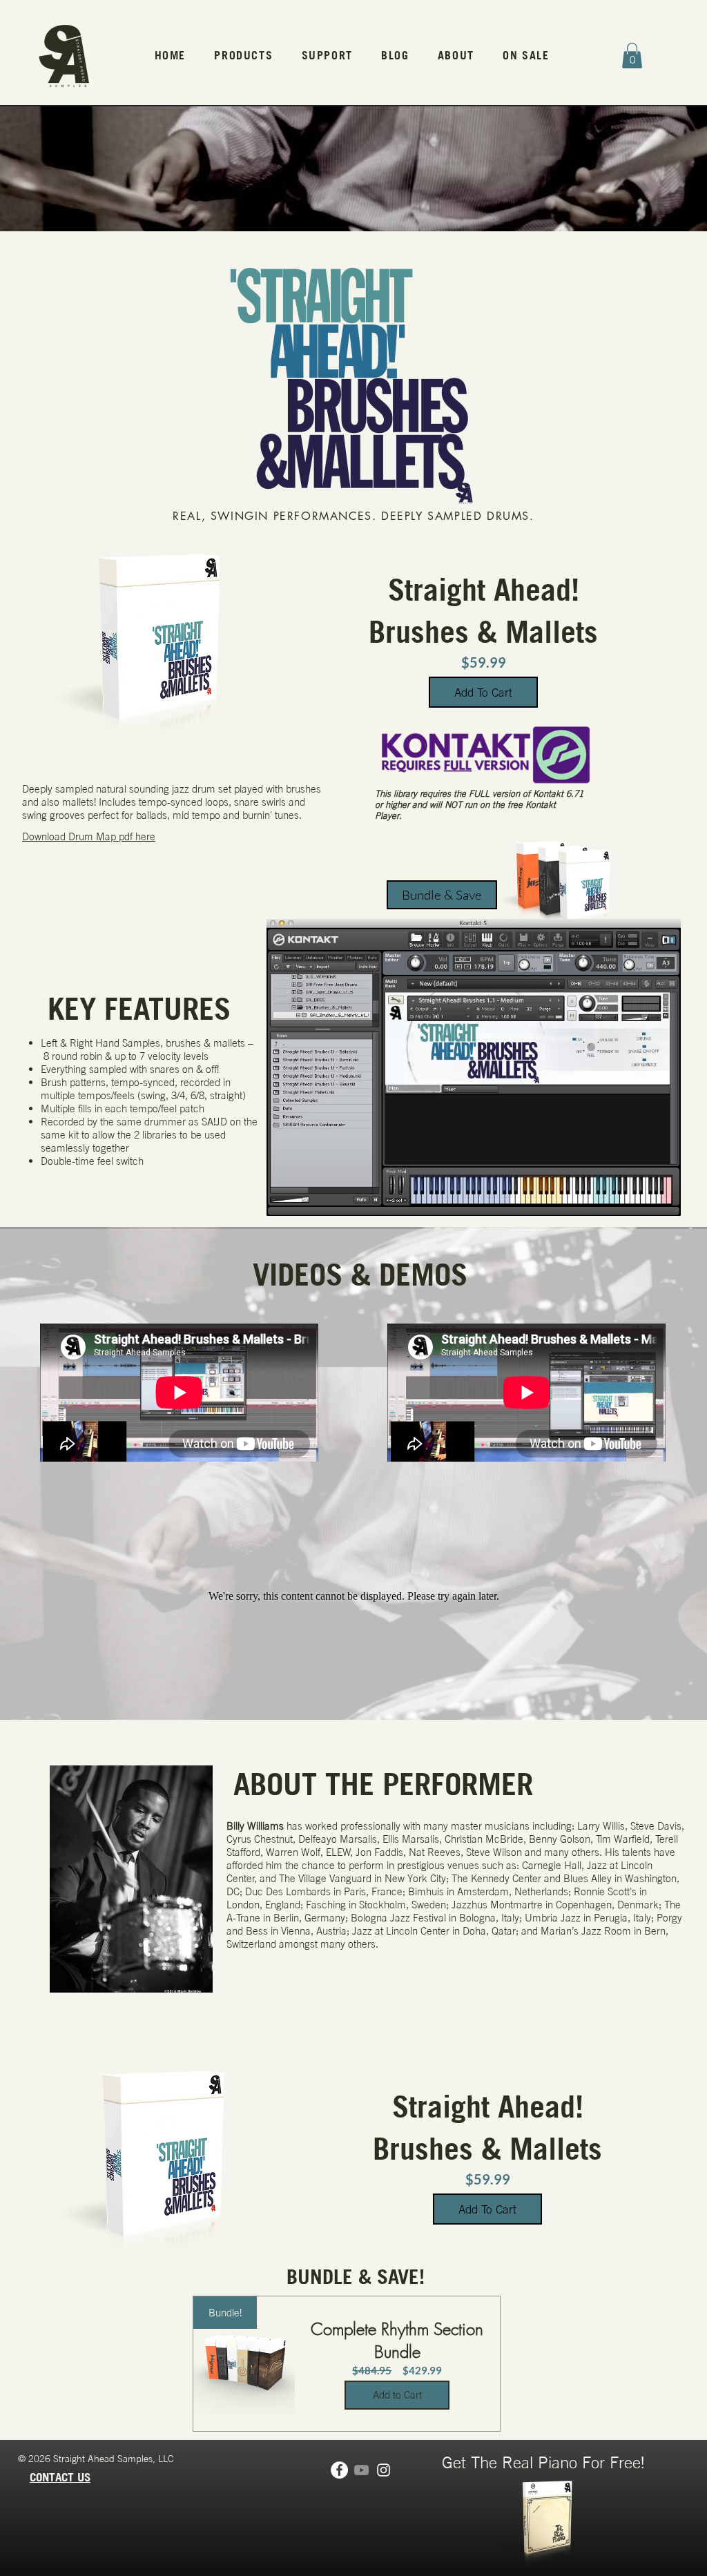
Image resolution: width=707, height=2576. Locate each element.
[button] (244, 56)
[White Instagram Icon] (384, 2470)
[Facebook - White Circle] (339, 2470)
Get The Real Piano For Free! (543, 2462)
